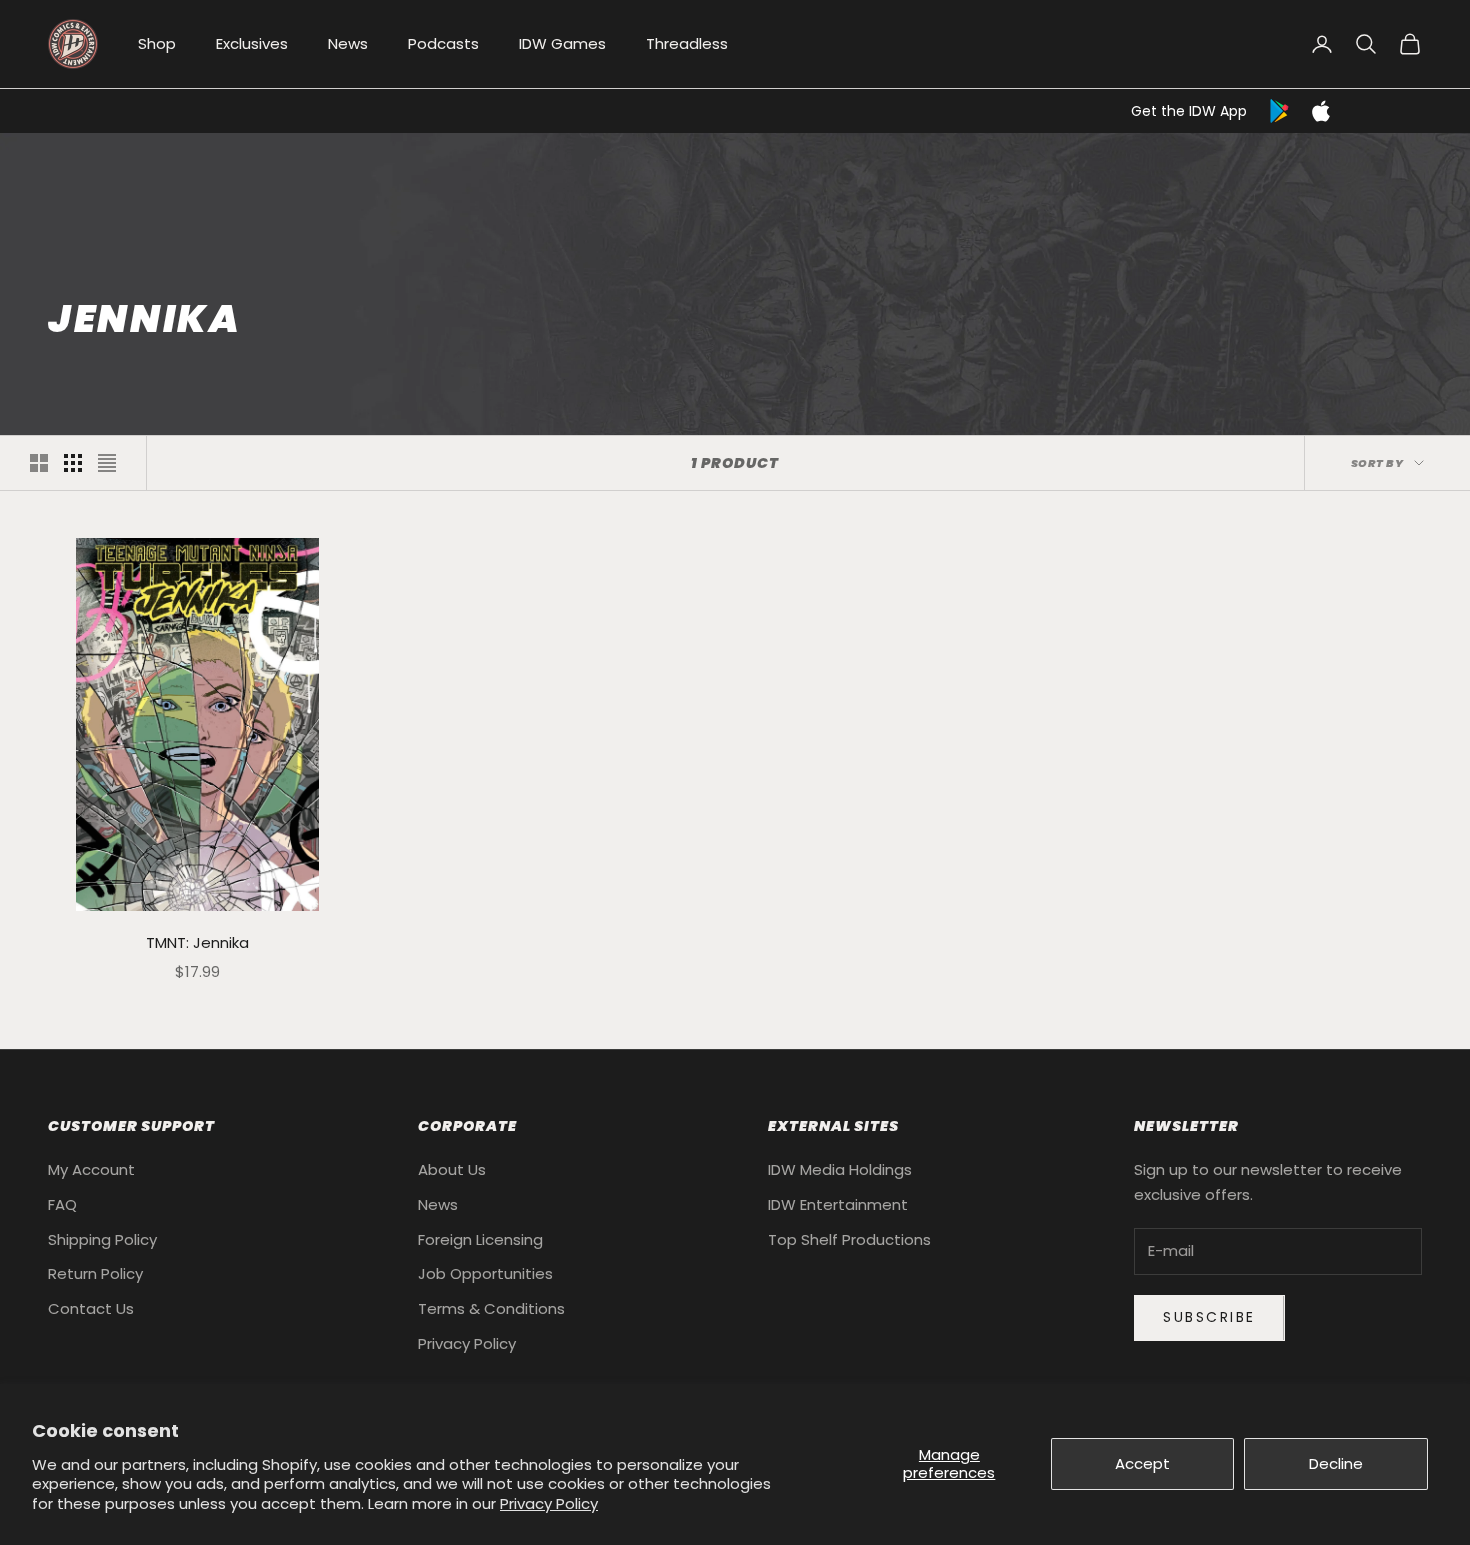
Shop (157, 43)
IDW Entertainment (838, 1204)
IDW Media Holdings (840, 1169)
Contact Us (91, 1308)
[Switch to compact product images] (107, 463)
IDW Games (562, 43)
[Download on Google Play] (1281, 111)
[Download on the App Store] (1321, 111)
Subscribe (1209, 1317)
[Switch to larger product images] (39, 463)
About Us (452, 1169)
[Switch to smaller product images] (73, 463)
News (348, 43)
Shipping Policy (102, 1239)
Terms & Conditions (491, 1308)
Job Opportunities (485, 1273)
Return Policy (95, 1273)
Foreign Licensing (480, 1239)
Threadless (687, 43)
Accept (1142, 1463)
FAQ (62, 1204)
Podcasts (443, 43)
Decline (1336, 1463)
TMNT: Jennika (197, 942)
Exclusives (252, 43)
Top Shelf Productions (849, 1239)
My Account (91, 1169)
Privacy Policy (549, 1503)
